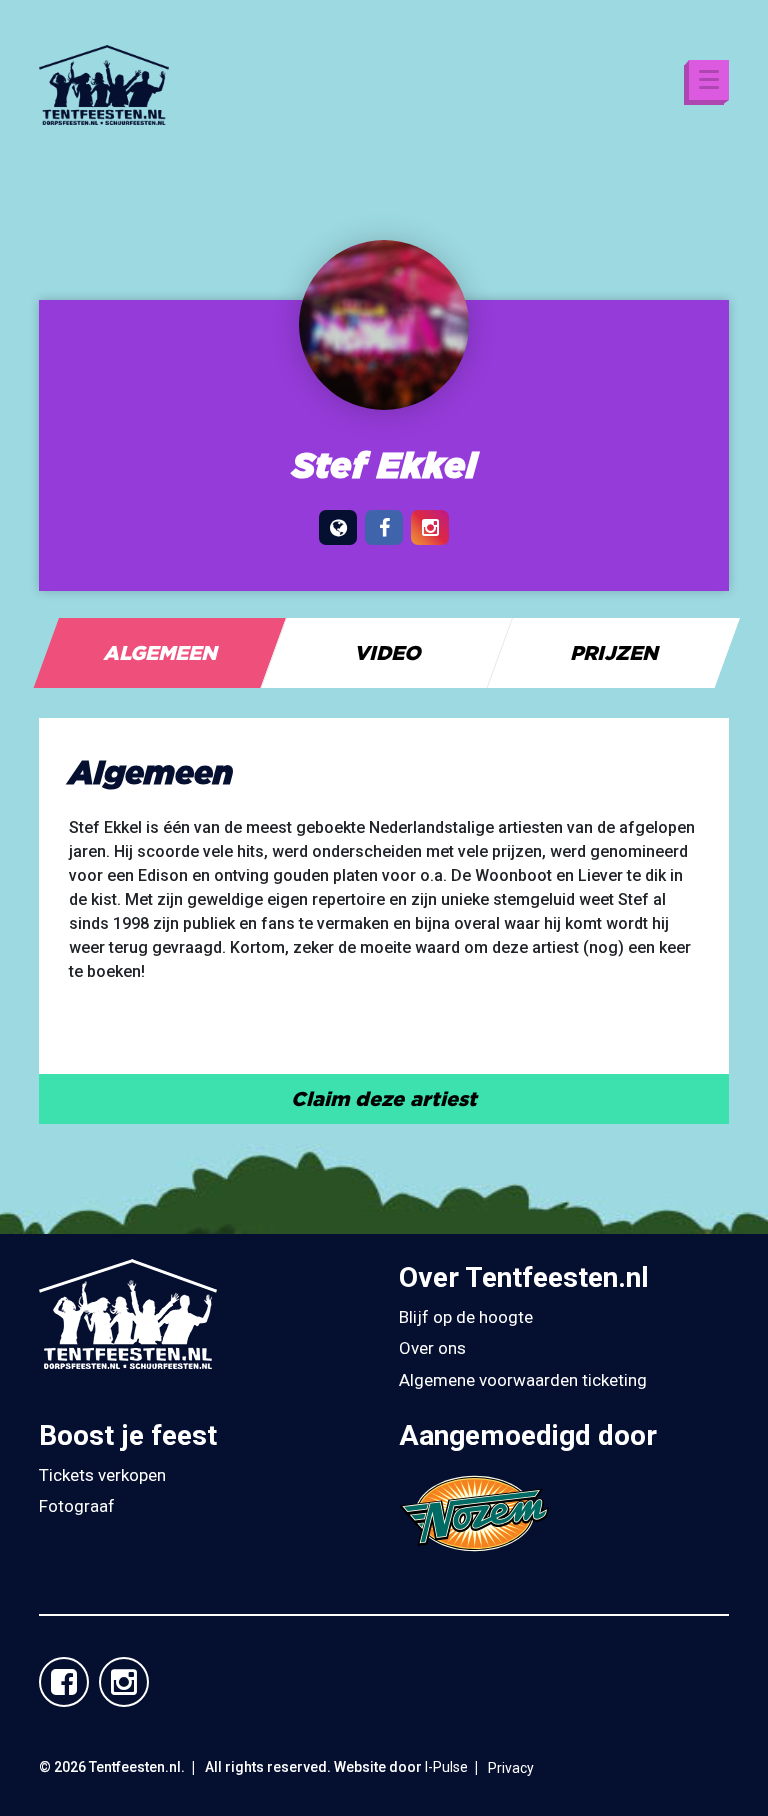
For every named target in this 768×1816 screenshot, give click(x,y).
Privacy (511, 1768)
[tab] (160, 653)
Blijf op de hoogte (466, 1317)
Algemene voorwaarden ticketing (523, 1380)
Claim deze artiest (384, 1098)
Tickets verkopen (102, 1475)
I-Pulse (446, 1767)
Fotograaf (77, 1506)
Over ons (432, 1348)
